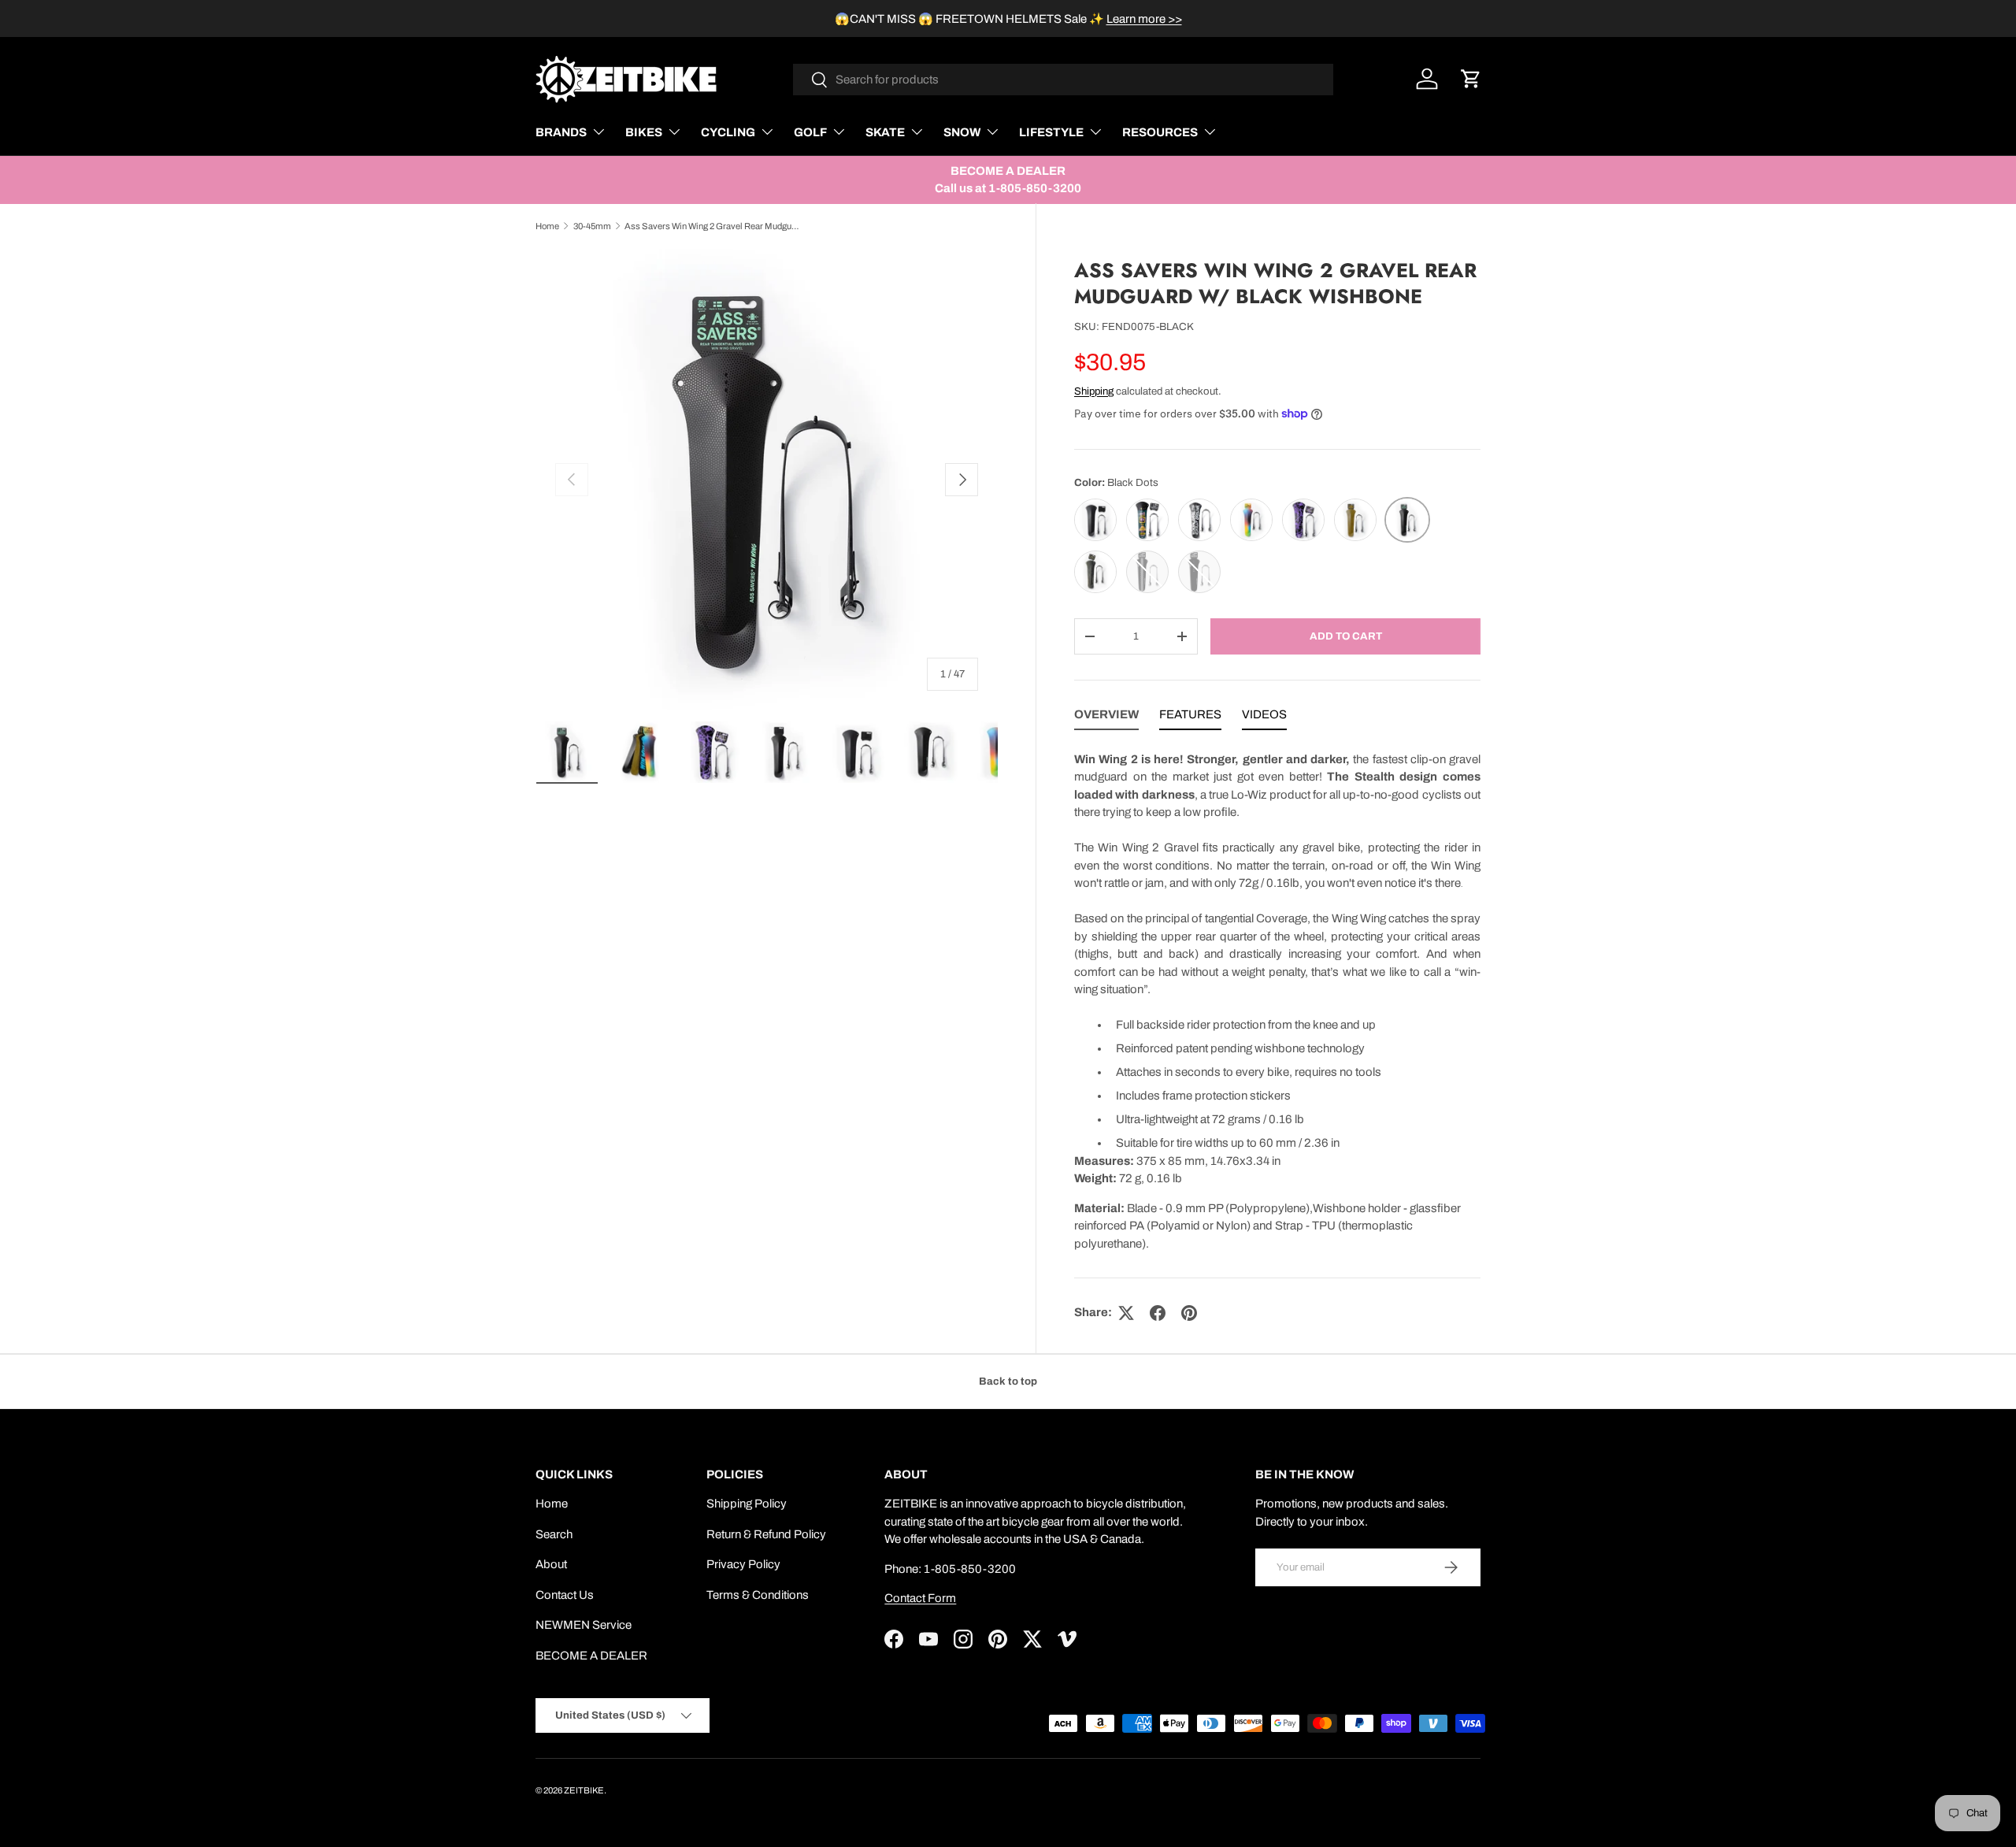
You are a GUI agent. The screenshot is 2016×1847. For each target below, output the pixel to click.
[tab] (1106, 718)
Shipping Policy (747, 1504)
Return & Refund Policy (766, 1534)
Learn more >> (1144, 19)
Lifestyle (1051, 132)
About (551, 1564)
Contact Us (565, 1595)
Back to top (1008, 1381)
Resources (1160, 132)
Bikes (644, 132)
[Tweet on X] (1126, 1313)
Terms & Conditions (758, 1595)
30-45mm (592, 226)
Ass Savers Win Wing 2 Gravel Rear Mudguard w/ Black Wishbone (713, 226)
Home (547, 226)
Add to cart (1346, 636)
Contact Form (920, 1598)
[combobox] (1064, 80)
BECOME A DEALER (591, 1656)
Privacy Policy (743, 1564)
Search (554, 1534)
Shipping (1094, 391)
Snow (962, 132)
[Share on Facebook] (1158, 1313)
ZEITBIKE (584, 1790)
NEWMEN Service (584, 1625)
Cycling (728, 132)
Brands (561, 132)
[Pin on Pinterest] (1189, 1313)
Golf (810, 132)
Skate (885, 132)
